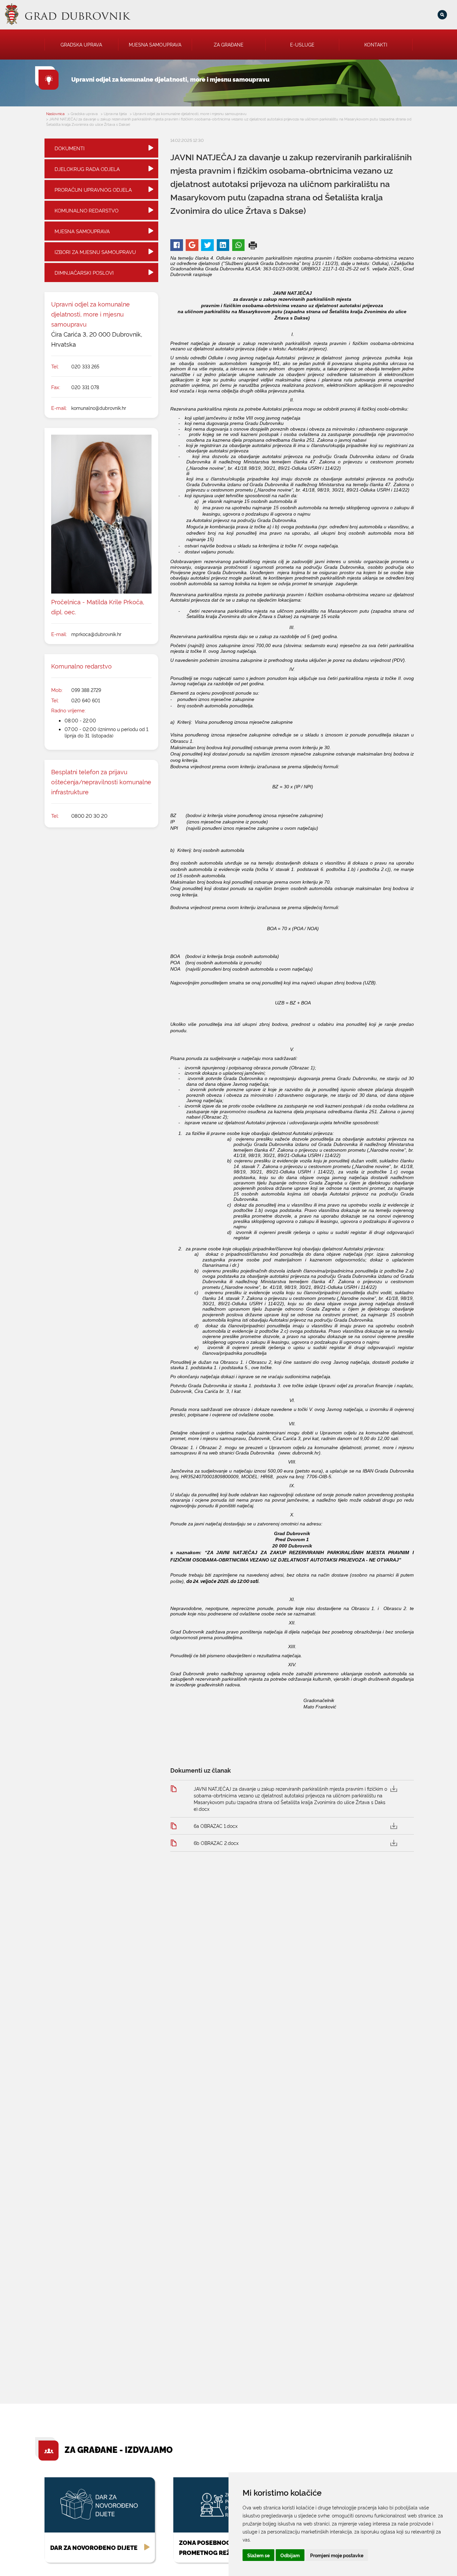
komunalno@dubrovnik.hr (99, 408)
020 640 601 (86, 700)
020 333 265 (85, 366)
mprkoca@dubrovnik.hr (96, 634)
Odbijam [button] (290, 2555)
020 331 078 (85, 387)
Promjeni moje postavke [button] (337, 2555)
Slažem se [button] (258, 2555)
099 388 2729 (86, 690)
